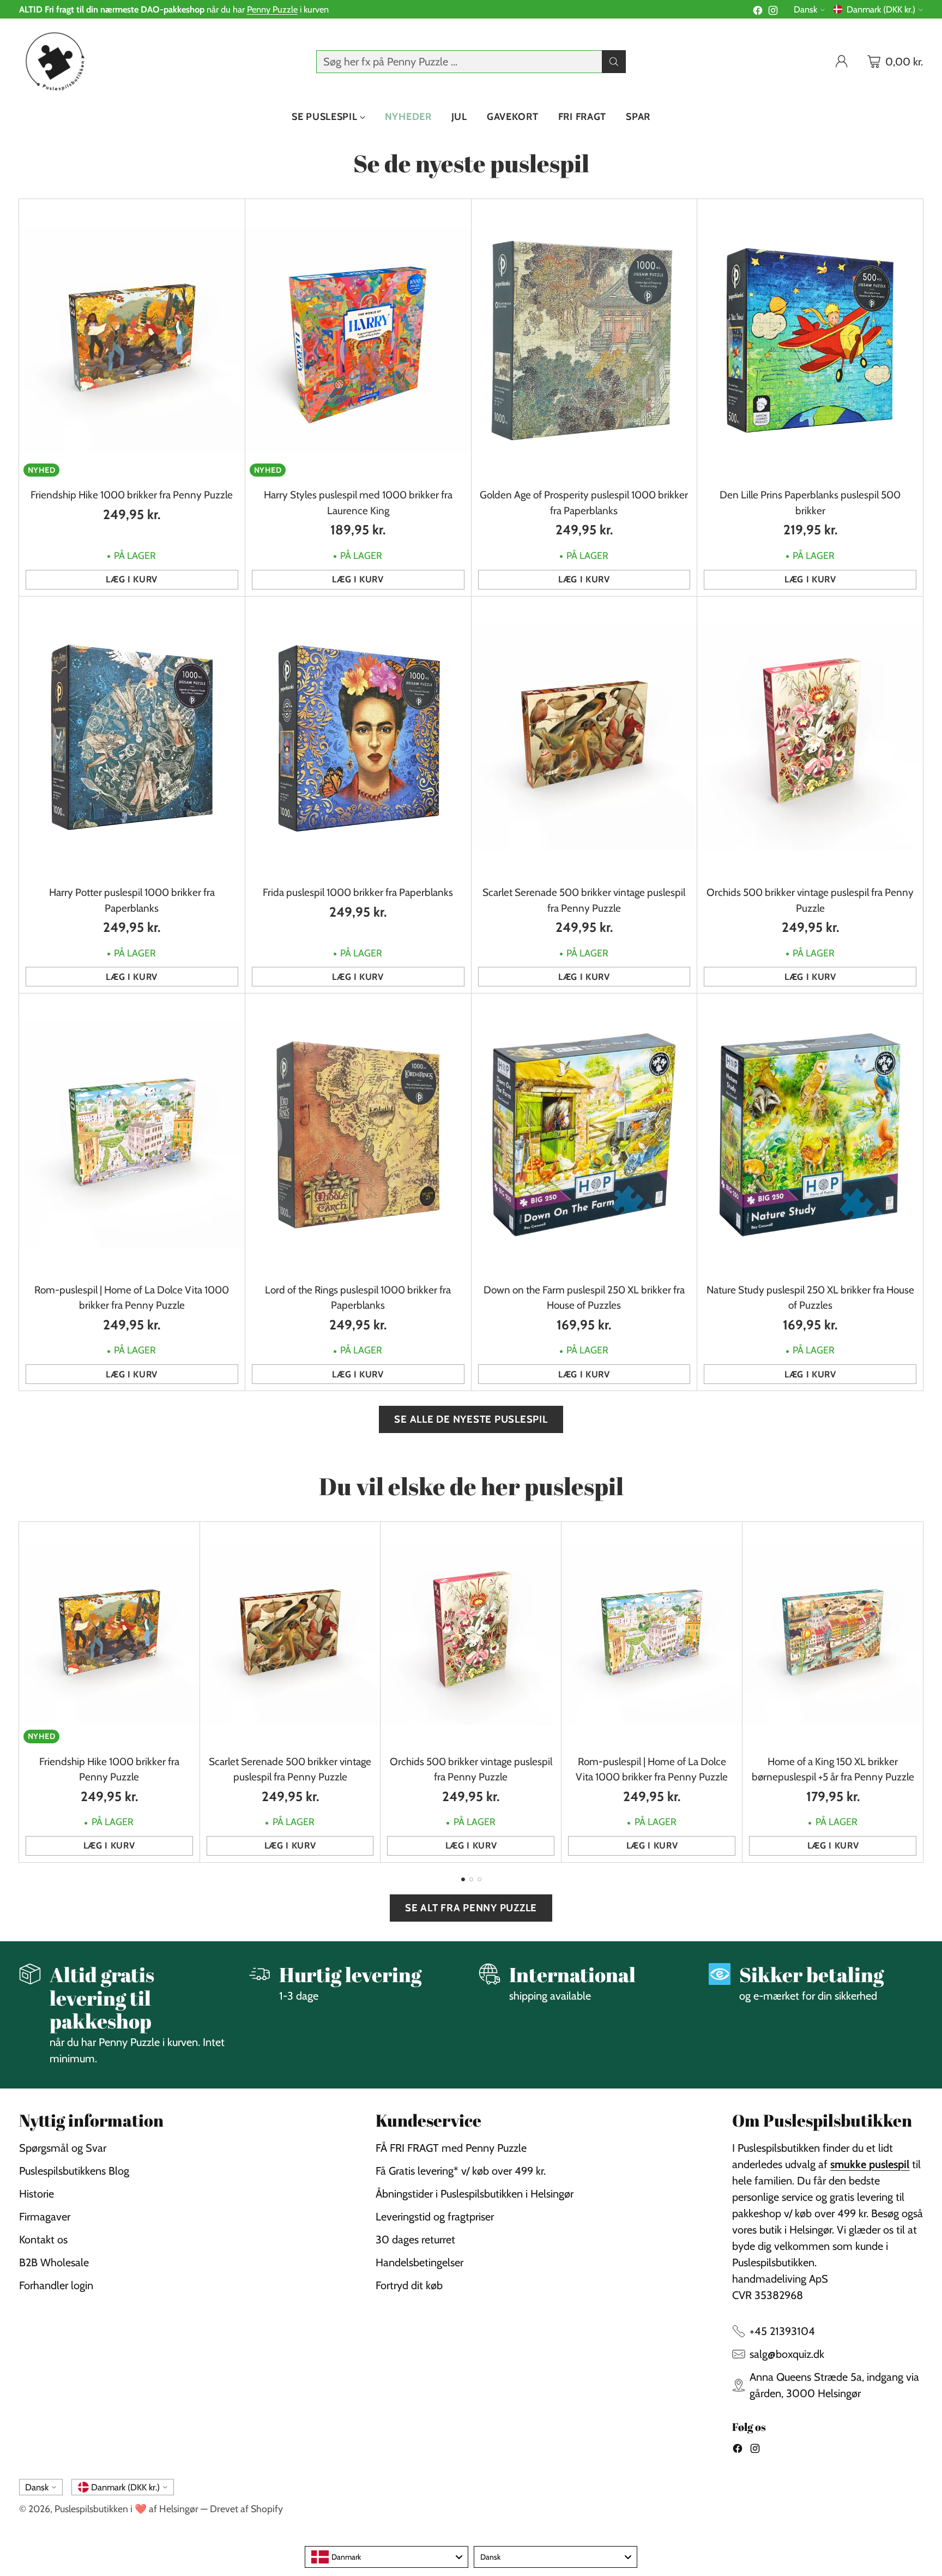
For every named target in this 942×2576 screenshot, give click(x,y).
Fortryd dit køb (409, 2285)
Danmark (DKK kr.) (881, 9)
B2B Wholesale (54, 2262)
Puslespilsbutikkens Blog (74, 2171)
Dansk (805, 9)
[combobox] (387, 2557)
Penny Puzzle (272, 9)
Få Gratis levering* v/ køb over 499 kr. (461, 2171)
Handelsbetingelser (419, 2262)
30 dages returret (415, 2240)
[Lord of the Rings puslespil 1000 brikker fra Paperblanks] (358, 1134)
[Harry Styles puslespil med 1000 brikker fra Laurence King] (358, 340)
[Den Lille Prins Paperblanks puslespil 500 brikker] (810, 340)
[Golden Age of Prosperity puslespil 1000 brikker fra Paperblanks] (584, 340)
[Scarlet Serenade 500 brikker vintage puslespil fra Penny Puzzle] (584, 738)
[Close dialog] (927, 1182)
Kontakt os (43, 2240)
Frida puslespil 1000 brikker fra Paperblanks (358, 892)
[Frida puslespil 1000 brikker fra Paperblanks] (358, 738)
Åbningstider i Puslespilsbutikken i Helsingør (475, 2194)
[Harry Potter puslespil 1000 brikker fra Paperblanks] (132, 738)
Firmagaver (45, 2217)
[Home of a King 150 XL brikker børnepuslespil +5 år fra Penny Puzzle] (833, 1635)
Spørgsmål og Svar (63, 2148)
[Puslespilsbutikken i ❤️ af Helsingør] (53, 61)
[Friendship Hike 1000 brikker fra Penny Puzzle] (132, 340)
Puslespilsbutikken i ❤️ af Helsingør (126, 2509)
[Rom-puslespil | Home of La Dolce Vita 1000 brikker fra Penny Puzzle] (132, 1134)
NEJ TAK (819, 1361)
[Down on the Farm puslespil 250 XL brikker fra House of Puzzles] (584, 1134)
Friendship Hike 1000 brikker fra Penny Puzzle (132, 495)
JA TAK (820, 1331)
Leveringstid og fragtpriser (435, 2217)
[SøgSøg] (614, 62)
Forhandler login (56, 2285)
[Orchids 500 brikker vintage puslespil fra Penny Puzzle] (810, 738)
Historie (37, 2194)
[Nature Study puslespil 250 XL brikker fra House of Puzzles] (810, 1134)
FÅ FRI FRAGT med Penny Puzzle (451, 2148)
